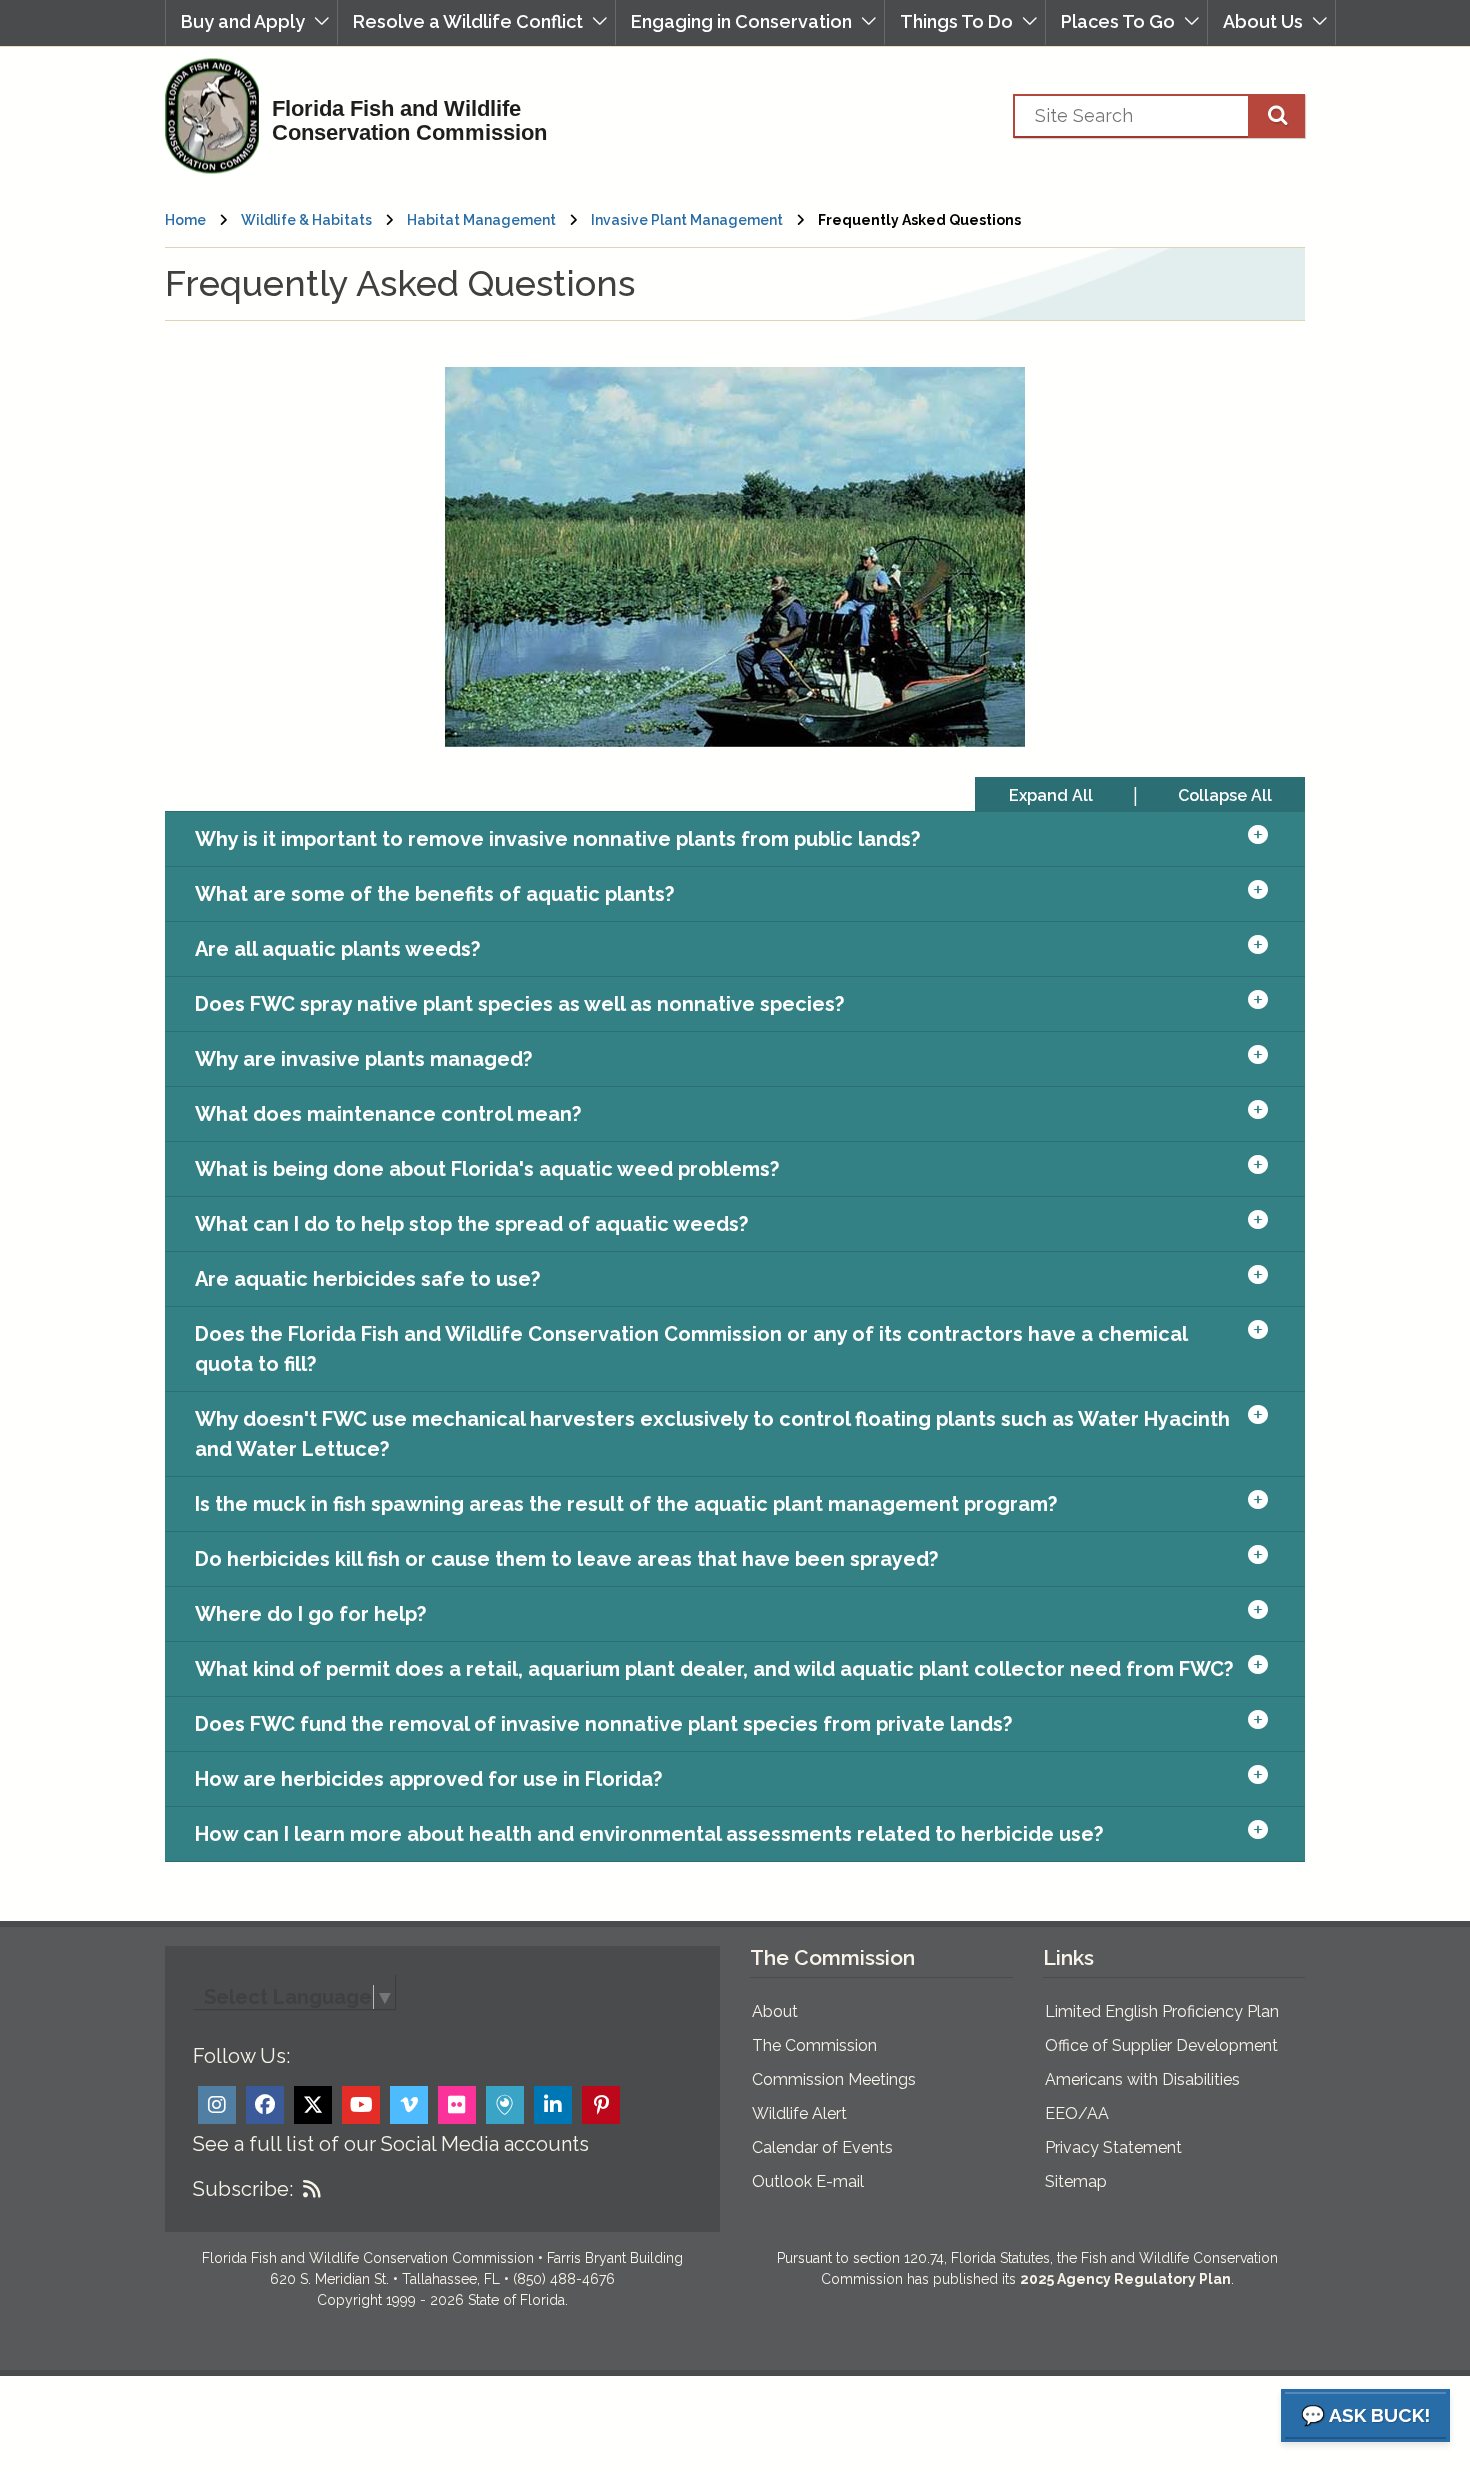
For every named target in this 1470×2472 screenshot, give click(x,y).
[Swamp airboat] (735, 557)
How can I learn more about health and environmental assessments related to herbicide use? (649, 1834)
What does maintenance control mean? (388, 1114)
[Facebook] (265, 2105)
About (775, 2011)
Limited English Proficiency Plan (1162, 2011)
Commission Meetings (834, 2079)
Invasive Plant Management (688, 220)
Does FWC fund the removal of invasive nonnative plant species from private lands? (603, 1724)
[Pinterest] (601, 2105)
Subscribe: (243, 2189)
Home (185, 220)
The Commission (814, 2045)
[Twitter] (313, 2105)
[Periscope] (505, 2105)
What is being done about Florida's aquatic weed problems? (487, 1169)
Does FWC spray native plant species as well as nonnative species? (519, 1004)
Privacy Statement (1113, 2147)
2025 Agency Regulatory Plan (1125, 2279)
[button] (251, 22)
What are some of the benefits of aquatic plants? (434, 894)
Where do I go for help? (310, 1614)
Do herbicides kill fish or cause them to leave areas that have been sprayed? (566, 1559)
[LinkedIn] (553, 2105)
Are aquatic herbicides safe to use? (367, 1279)
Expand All (1051, 795)
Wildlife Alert (799, 2113)
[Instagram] (217, 2105)
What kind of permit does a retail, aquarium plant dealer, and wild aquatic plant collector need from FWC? (714, 1669)
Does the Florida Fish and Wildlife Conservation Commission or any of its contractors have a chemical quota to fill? (691, 1349)
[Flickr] (457, 2105)
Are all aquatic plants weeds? (337, 949)
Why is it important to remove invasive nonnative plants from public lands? (557, 839)
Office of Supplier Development (1161, 2045)
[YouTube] (361, 2105)
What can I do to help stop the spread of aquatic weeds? (471, 1224)
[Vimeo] (409, 2105)
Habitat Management (481, 220)
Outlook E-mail (808, 2181)
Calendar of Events (822, 2147)
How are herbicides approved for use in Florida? (428, 1779)
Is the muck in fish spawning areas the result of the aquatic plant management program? (626, 1504)
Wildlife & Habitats (306, 220)
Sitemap (1076, 2181)
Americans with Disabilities (1142, 2079)
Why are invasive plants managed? (363, 1059)
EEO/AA (1077, 2113)
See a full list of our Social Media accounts (391, 2144)
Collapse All (1225, 795)
